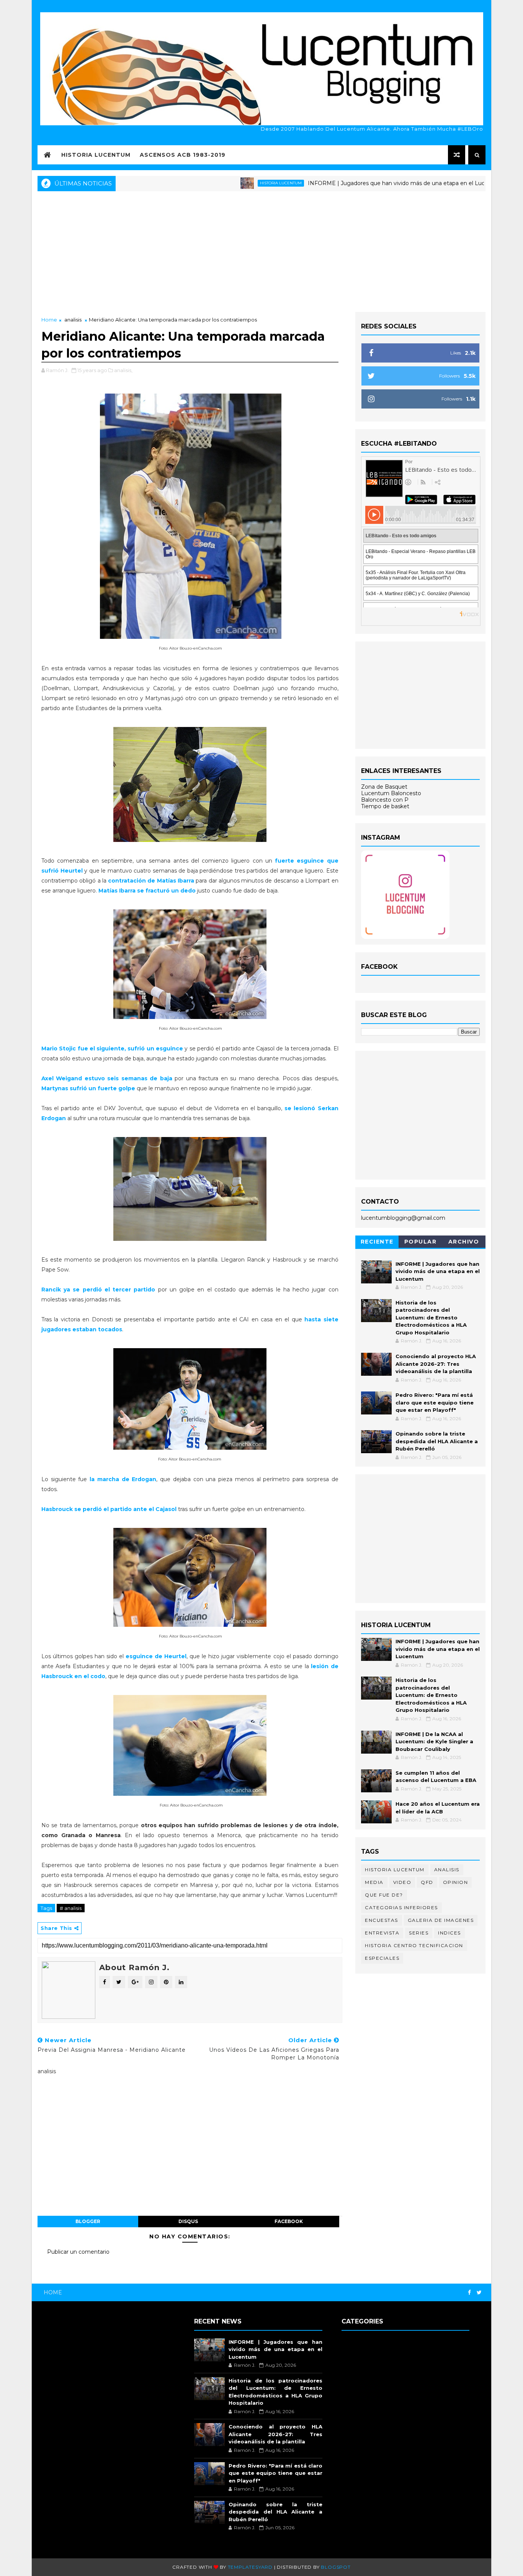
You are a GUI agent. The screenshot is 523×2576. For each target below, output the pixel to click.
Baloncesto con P (385, 800)
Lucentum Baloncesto (391, 793)
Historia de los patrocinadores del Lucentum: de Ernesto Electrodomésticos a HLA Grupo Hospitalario (431, 1318)
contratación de (151, 881)
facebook (289, 2221)
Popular (421, 1242)
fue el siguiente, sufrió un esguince (112, 1048)
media (374, 1882)
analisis (73, 320)
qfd (427, 1882)
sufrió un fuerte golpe (88, 1088)
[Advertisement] (261, 251)
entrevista (382, 1933)
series (419, 1933)
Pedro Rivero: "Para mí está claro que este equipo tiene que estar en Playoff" (435, 1402)
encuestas (382, 1920)
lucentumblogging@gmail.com (403, 1218)
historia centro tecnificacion (414, 1945)
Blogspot (336, 2567)
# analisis (71, 1908)
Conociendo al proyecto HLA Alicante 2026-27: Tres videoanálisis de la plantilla (436, 1364)
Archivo (464, 1242)
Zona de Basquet (384, 787)
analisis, (123, 370)
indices (449, 1933)
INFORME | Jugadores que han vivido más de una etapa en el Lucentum (348, 183)
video (402, 1882)
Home (49, 320)
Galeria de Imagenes (441, 1920)
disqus (188, 2221)
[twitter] (479, 2293)
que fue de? (384, 1895)
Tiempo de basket (385, 806)
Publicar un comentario (78, 2252)
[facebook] (469, 2293)
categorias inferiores (401, 1907)
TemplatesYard (250, 2567)
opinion (456, 1882)
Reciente (377, 1242)
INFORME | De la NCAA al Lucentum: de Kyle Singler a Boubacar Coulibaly (434, 1742)
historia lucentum (224, 183)
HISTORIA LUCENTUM (96, 155)
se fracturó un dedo (147, 891)
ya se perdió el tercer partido (98, 1290)
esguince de (156, 1656)
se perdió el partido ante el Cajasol (110, 1509)
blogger (88, 2221)
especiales (382, 1958)
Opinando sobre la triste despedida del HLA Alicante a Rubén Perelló (437, 1441)
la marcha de (122, 1479)
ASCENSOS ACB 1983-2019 (183, 155)
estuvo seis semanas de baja (107, 1078)
